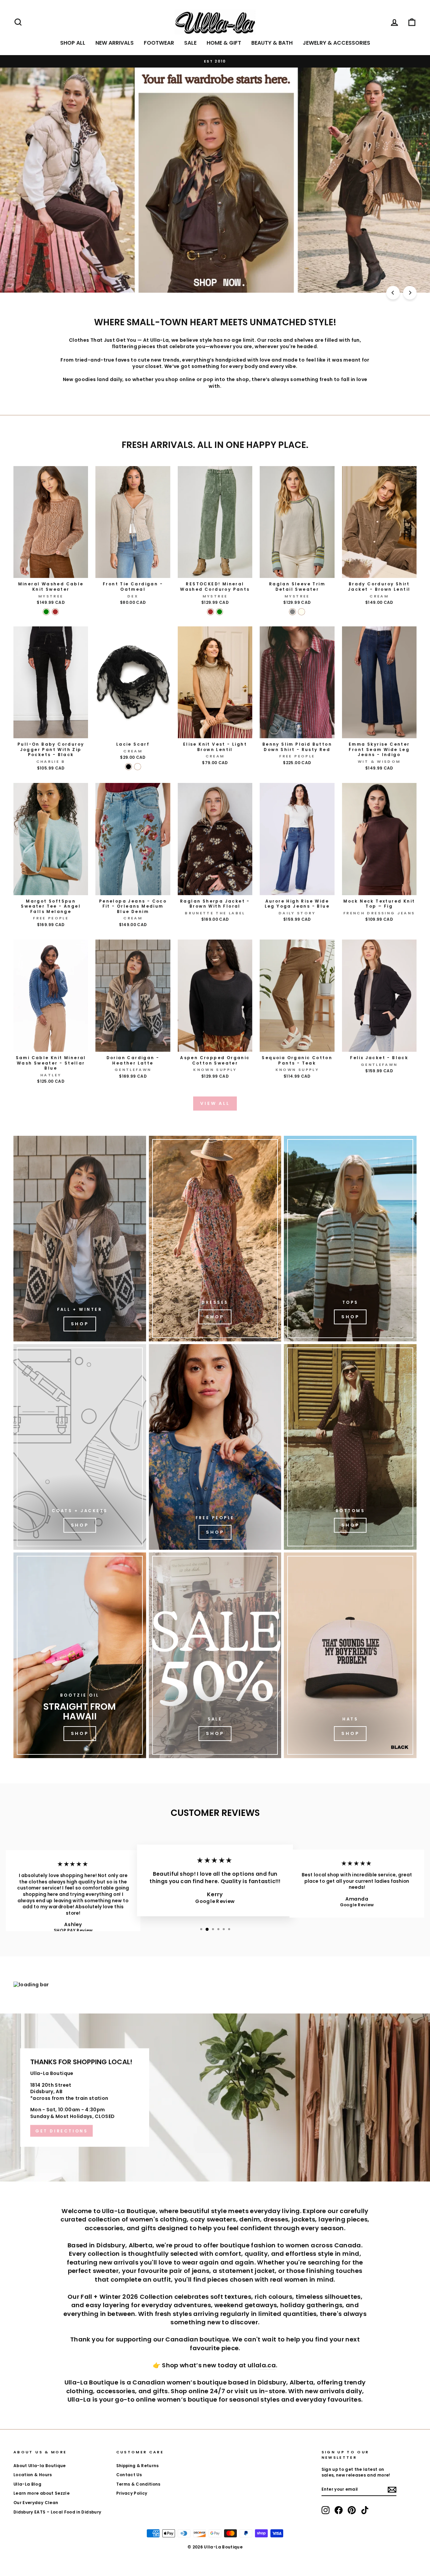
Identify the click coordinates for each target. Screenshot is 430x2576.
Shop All (73, 43)
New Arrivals (115, 43)
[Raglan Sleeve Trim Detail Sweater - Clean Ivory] (302, 612)
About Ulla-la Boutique (40, 2466)
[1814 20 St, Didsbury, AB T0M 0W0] (215, 2097)
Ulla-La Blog (27, 2484)
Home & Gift (224, 43)
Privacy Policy (132, 2493)
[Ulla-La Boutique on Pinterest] (352, 2510)
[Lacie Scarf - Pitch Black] (128, 767)
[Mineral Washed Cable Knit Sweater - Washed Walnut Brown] (55, 612)
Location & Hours (33, 2475)
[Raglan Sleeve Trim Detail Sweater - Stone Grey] (292, 612)
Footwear (159, 43)
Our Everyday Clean (36, 2503)
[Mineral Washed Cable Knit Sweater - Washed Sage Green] (46, 612)
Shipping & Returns (138, 2466)
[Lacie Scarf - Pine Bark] (138, 767)
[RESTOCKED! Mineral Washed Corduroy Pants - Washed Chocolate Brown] (210, 612)
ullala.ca (262, 2365)
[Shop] (80, 1239)
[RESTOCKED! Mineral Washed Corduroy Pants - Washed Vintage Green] (220, 612)
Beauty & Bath (272, 43)
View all (215, 1103)
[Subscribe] (392, 2490)
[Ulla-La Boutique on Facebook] (339, 2510)
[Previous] (393, 293)
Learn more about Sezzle (41, 2493)
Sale (190, 43)
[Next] (410, 293)
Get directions (61, 2131)
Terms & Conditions (138, 2484)
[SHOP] (215, 1239)
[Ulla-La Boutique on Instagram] (326, 2510)
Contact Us (129, 2475)
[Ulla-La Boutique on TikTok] (365, 2510)
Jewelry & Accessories (336, 43)
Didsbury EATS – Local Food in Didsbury (57, 2512)
